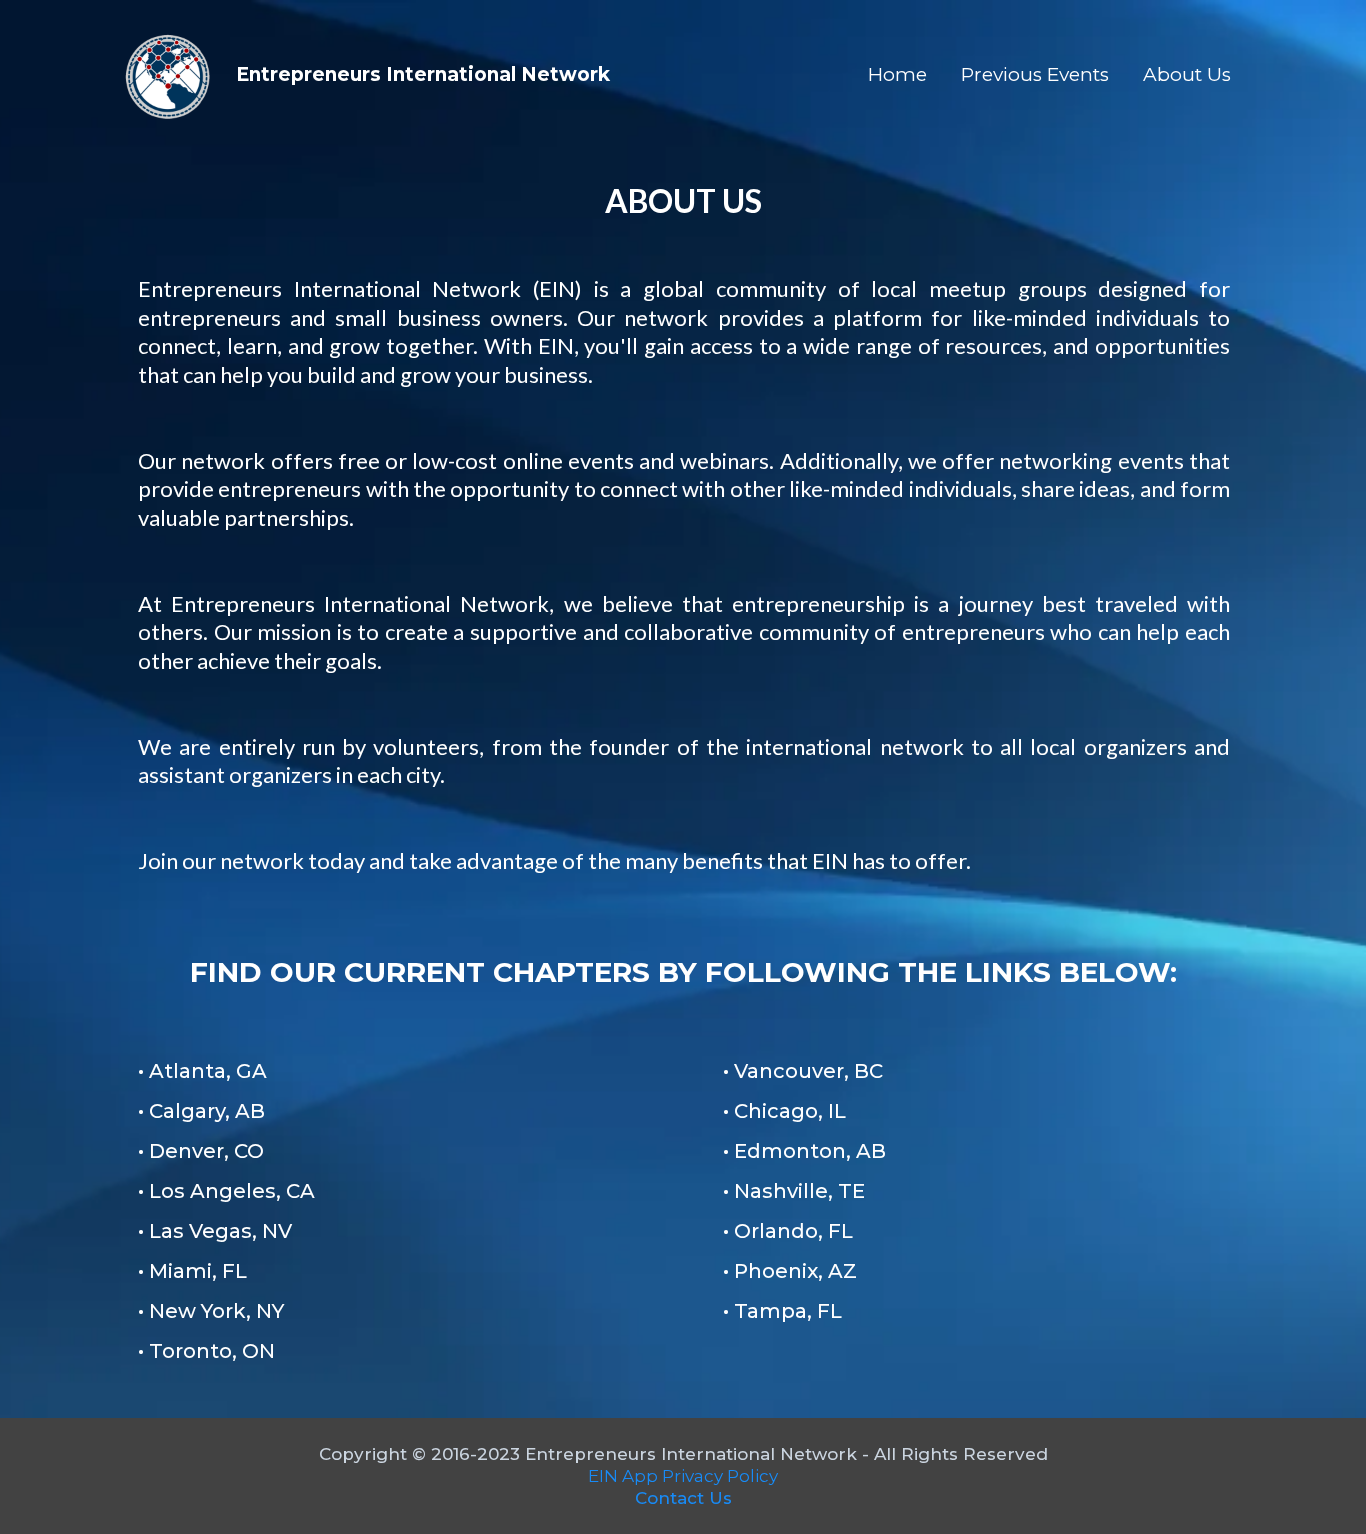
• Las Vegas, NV (215, 1231)
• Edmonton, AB (804, 1151)
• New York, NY (211, 1311)
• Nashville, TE (794, 1191)
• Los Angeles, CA (226, 1191)
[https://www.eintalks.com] (168, 75)
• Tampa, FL (782, 1311)
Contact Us (683, 1498)
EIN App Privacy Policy (683, 1476)
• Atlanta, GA (202, 1071)
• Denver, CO (201, 1151)
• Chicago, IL (784, 1111)
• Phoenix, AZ (790, 1271)
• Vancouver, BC (803, 1071)
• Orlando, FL (788, 1231)
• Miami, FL (192, 1271)
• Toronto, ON (206, 1351)
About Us (1187, 74)
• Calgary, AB (201, 1111)
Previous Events (1035, 74)
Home (897, 74)
